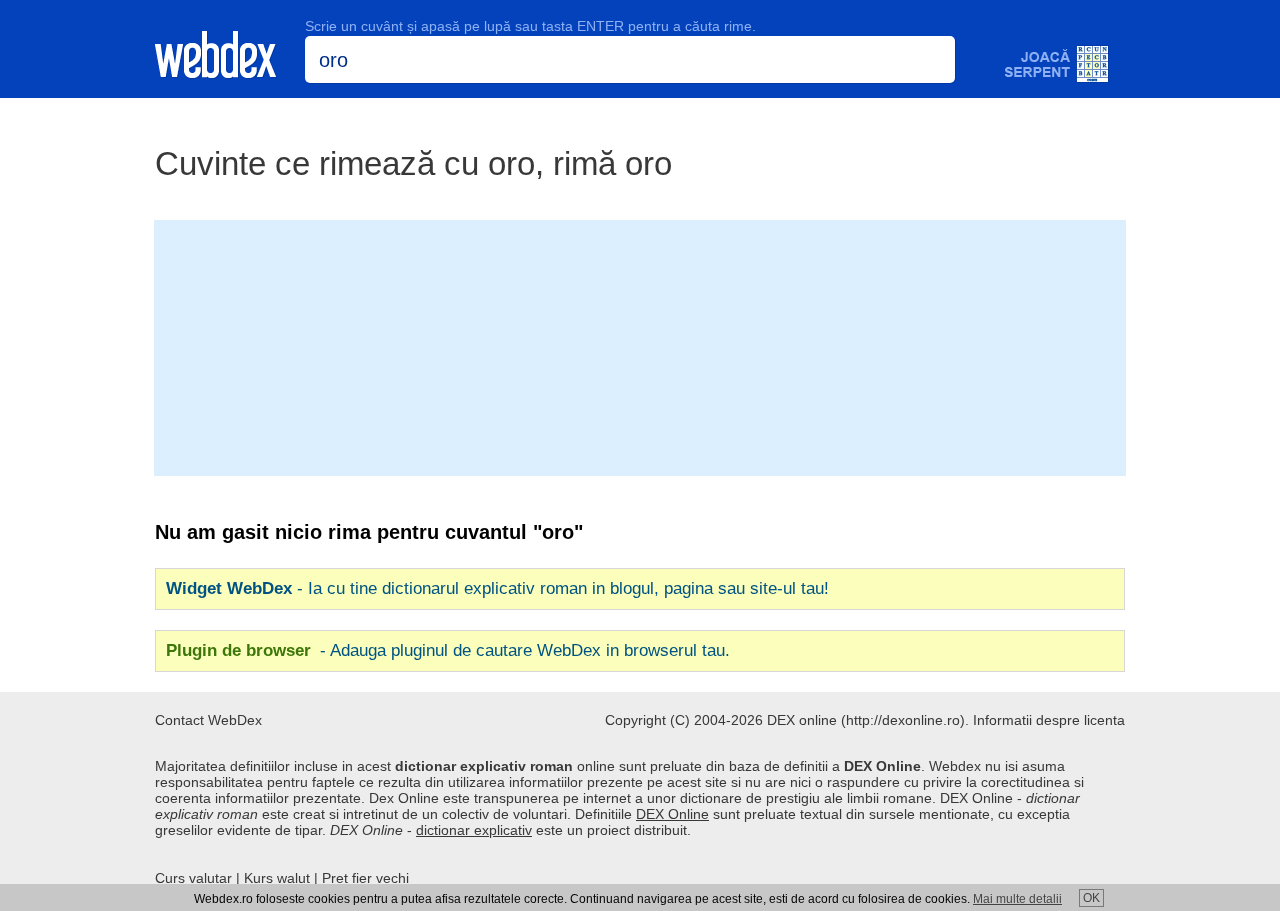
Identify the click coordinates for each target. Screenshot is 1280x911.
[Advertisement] (640, 346)
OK (1091, 898)
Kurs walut (277, 878)
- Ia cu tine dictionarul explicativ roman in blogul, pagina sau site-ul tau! (497, 588)
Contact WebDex (208, 720)
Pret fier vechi (365, 878)
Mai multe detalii (1017, 899)
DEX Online (672, 814)
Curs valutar (193, 878)
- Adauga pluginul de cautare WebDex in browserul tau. (448, 650)
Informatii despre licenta (1049, 720)
